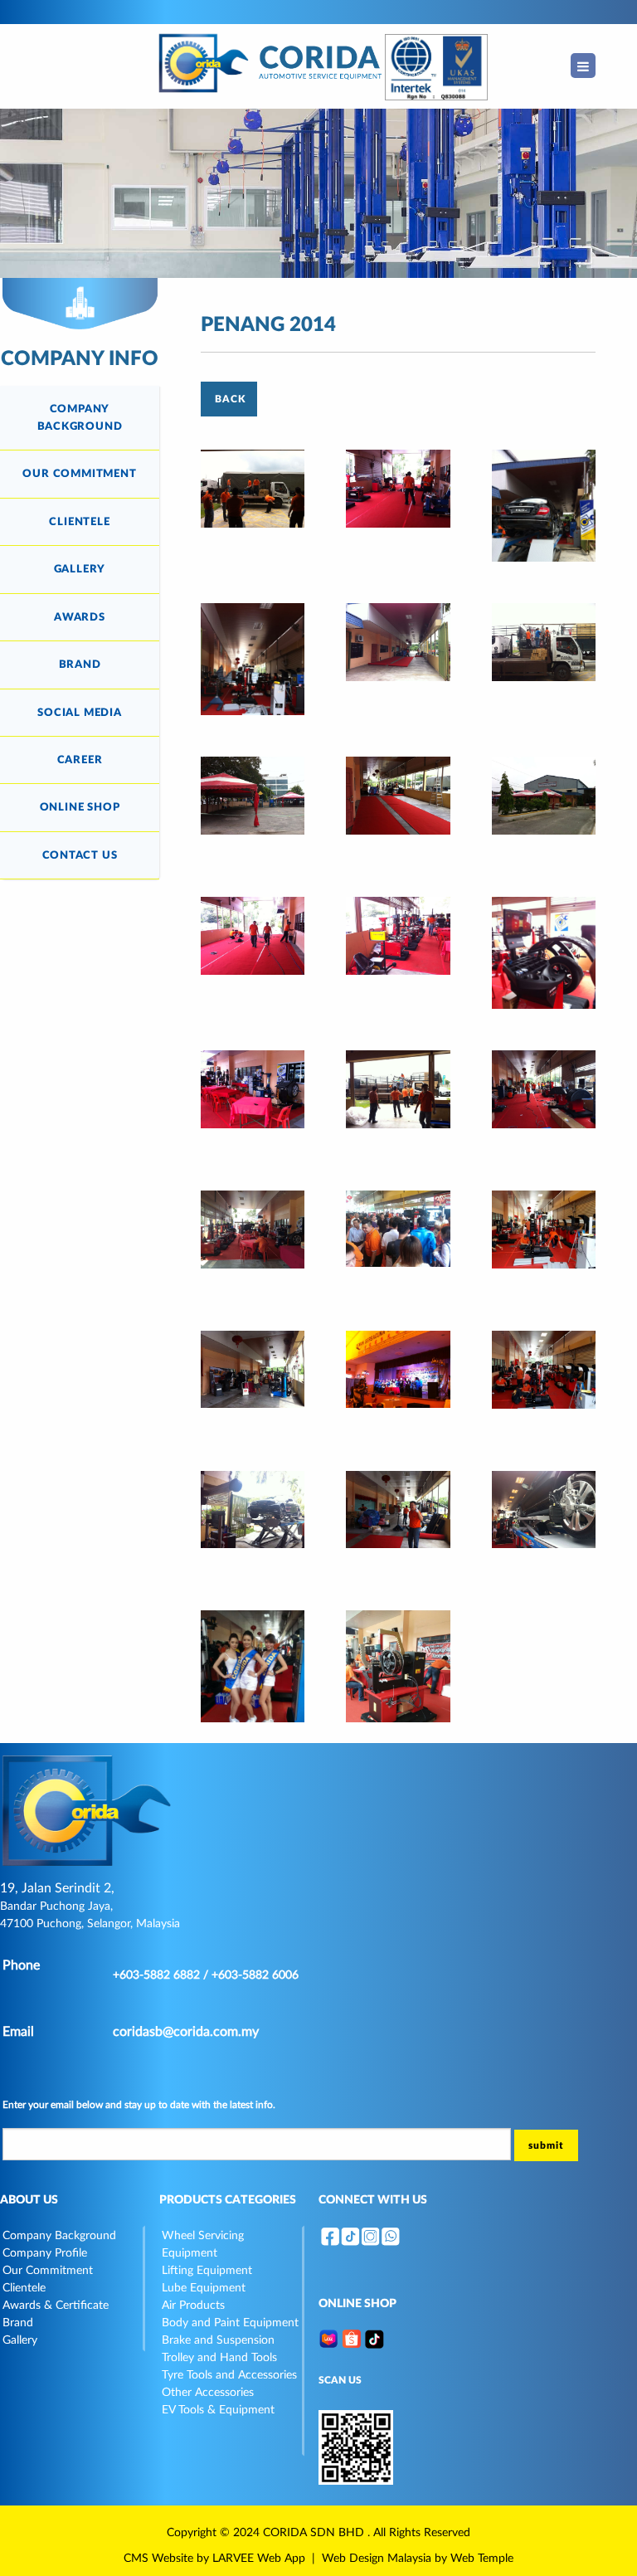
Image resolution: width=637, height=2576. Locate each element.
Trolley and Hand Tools (219, 2358)
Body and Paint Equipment (230, 2323)
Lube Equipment (204, 2288)
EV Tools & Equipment (218, 2410)
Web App (281, 2559)
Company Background (59, 2236)
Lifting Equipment (207, 2271)
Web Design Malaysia (377, 2559)
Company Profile (45, 2253)
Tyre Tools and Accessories (229, 2375)
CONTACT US (80, 855)
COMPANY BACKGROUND (80, 417)
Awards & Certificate (56, 2306)
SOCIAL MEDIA (80, 713)
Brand (18, 2323)
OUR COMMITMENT (79, 474)
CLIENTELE (79, 522)
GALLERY (80, 569)
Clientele (24, 2288)
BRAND (80, 665)
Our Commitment (48, 2271)
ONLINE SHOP (80, 807)
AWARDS (80, 617)
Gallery (20, 2340)
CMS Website (158, 2559)
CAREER (80, 760)
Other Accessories (208, 2393)
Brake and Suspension (218, 2340)
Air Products (193, 2306)
